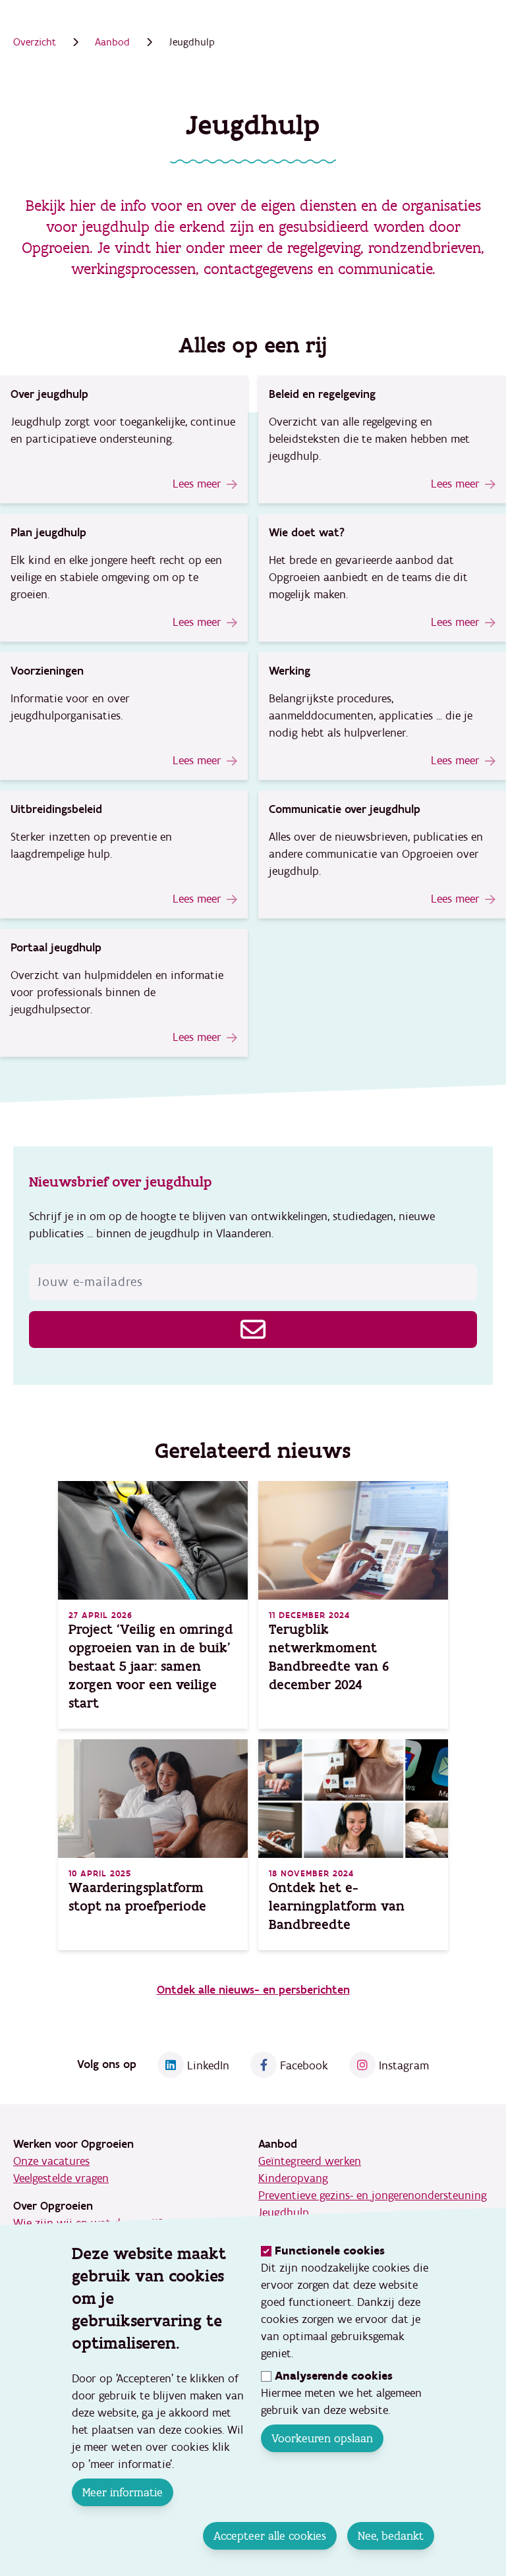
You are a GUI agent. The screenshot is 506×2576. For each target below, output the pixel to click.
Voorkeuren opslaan (322, 2438)
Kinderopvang (293, 2178)
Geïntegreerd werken (310, 2161)
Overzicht (35, 42)
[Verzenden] (253, 1330)
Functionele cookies (330, 2251)
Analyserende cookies (334, 2376)
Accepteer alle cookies (270, 2536)
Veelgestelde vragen (61, 2178)
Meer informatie (123, 2492)
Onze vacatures (51, 2161)
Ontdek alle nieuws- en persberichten (253, 1990)
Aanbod (112, 42)
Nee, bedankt (391, 2536)
